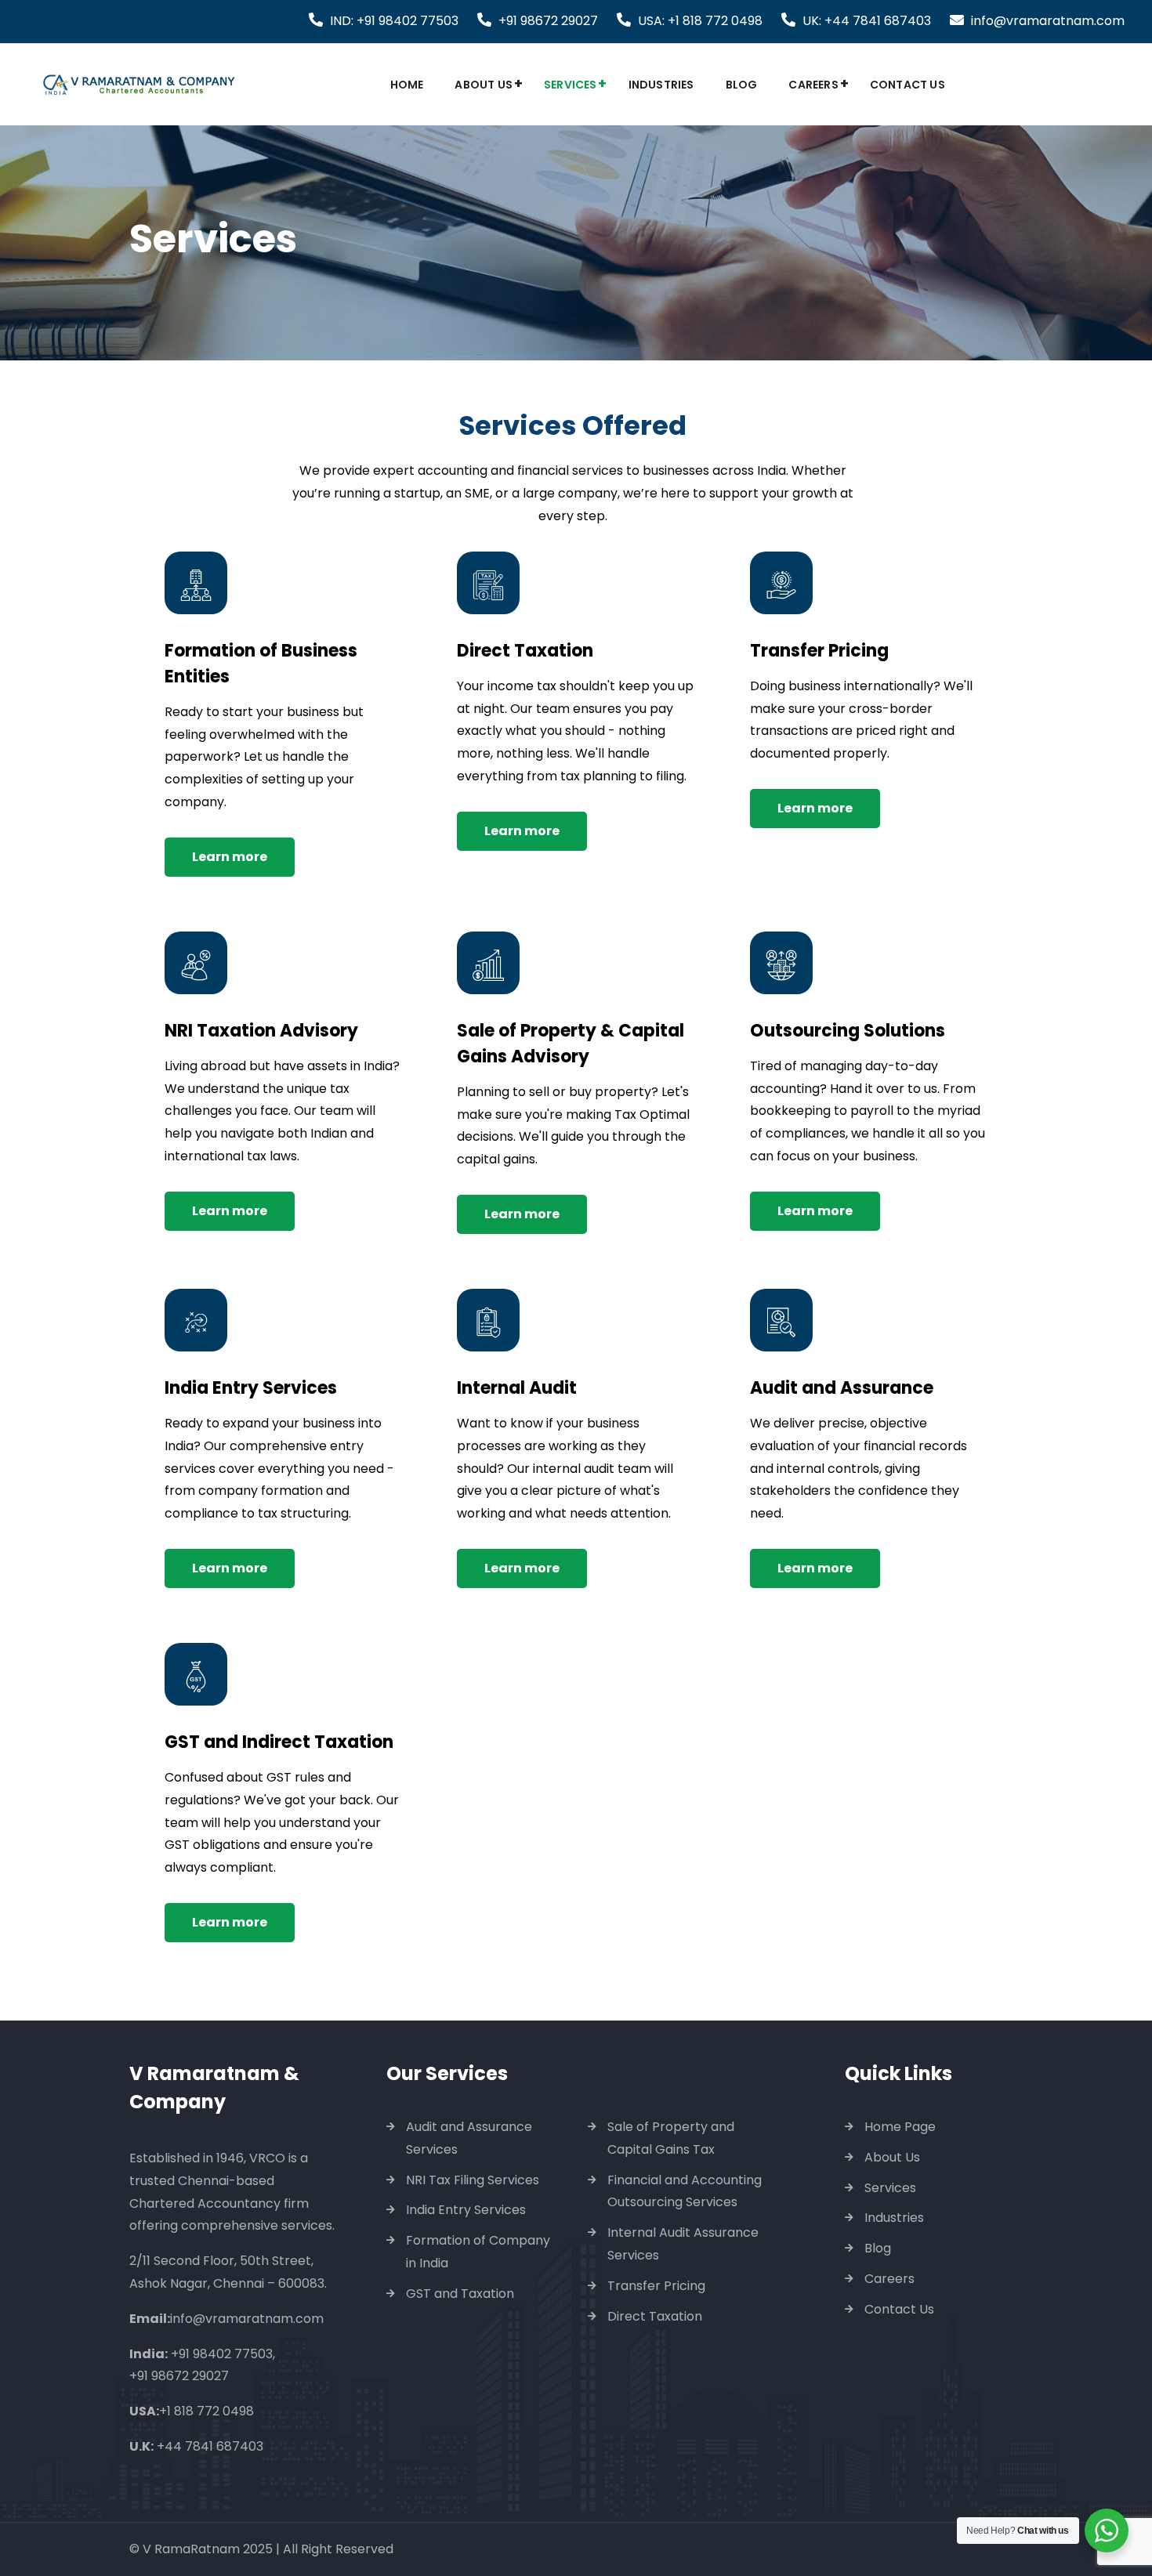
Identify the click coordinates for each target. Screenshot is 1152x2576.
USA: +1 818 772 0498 (700, 21)
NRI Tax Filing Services (473, 2180)
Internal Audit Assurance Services (683, 2244)
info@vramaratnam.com (1048, 21)
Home (407, 85)
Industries (661, 85)
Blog (742, 85)
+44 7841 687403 (210, 2446)
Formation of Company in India (478, 2252)
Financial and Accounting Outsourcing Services (685, 2191)
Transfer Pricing (656, 2286)
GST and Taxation (460, 2294)
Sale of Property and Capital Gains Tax (671, 2138)
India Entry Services (466, 2210)
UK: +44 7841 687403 (867, 21)
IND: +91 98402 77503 (394, 21)
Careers (813, 85)
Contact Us (907, 85)
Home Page (900, 2127)
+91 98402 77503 (222, 2354)
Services (571, 85)
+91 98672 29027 (548, 21)
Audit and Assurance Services (469, 2138)
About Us (484, 85)
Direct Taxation (655, 2316)
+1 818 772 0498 (206, 2411)
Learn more (230, 857)
